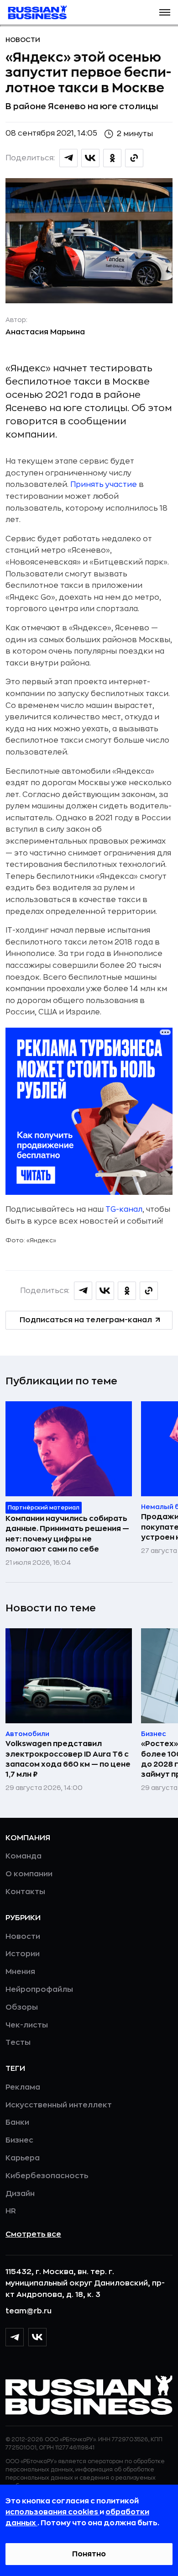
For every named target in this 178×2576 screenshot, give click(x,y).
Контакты (25, 1892)
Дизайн (20, 2194)
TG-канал (124, 1209)
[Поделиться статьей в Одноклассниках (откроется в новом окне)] (112, 158)
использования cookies (52, 2512)
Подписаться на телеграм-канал (86, 1320)
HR (11, 2211)
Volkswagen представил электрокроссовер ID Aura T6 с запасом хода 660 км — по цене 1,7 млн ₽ (68, 1759)
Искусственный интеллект (59, 2105)
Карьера (23, 2158)
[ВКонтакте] (37, 2337)
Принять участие (104, 485)
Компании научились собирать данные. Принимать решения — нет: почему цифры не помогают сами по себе (67, 1534)
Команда (24, 1856)
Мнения (20, 1972)
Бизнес (19, 2140)
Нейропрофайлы (39, 1990)
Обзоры (22, 2007)
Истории (23, 1954)
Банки (17, 2122)
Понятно (89, 2554)
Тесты (18, 2043)
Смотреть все (33, 2234)
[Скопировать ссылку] (134, 158)
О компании (29, 1874)
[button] (165, 12)
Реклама (23, 2087)
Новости (23, 40)
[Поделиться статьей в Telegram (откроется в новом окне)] (68, 158)
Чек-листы (27, 2025)
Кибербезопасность (47, 2176)
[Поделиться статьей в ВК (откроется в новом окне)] (90, 158)
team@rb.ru (29, 2311)
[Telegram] (15, 2337)
